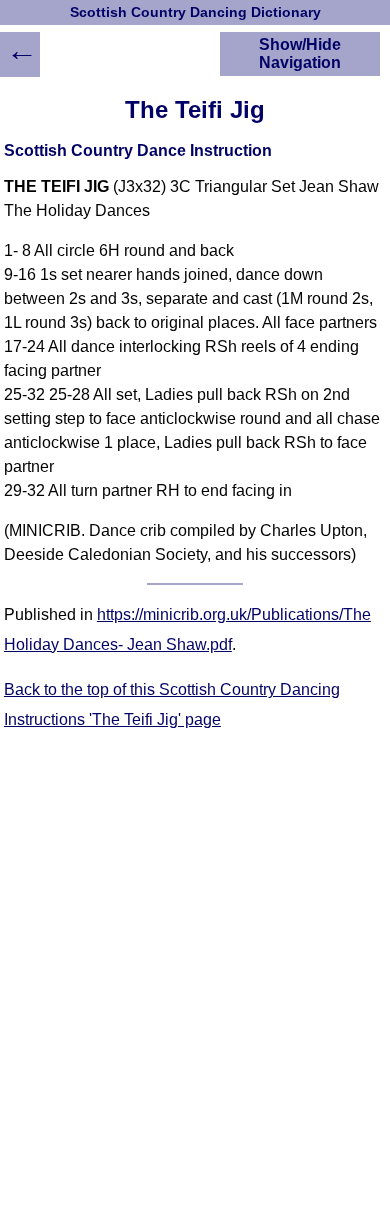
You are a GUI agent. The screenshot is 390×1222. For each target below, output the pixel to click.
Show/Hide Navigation (300, 53)
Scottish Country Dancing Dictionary (195, 12)
